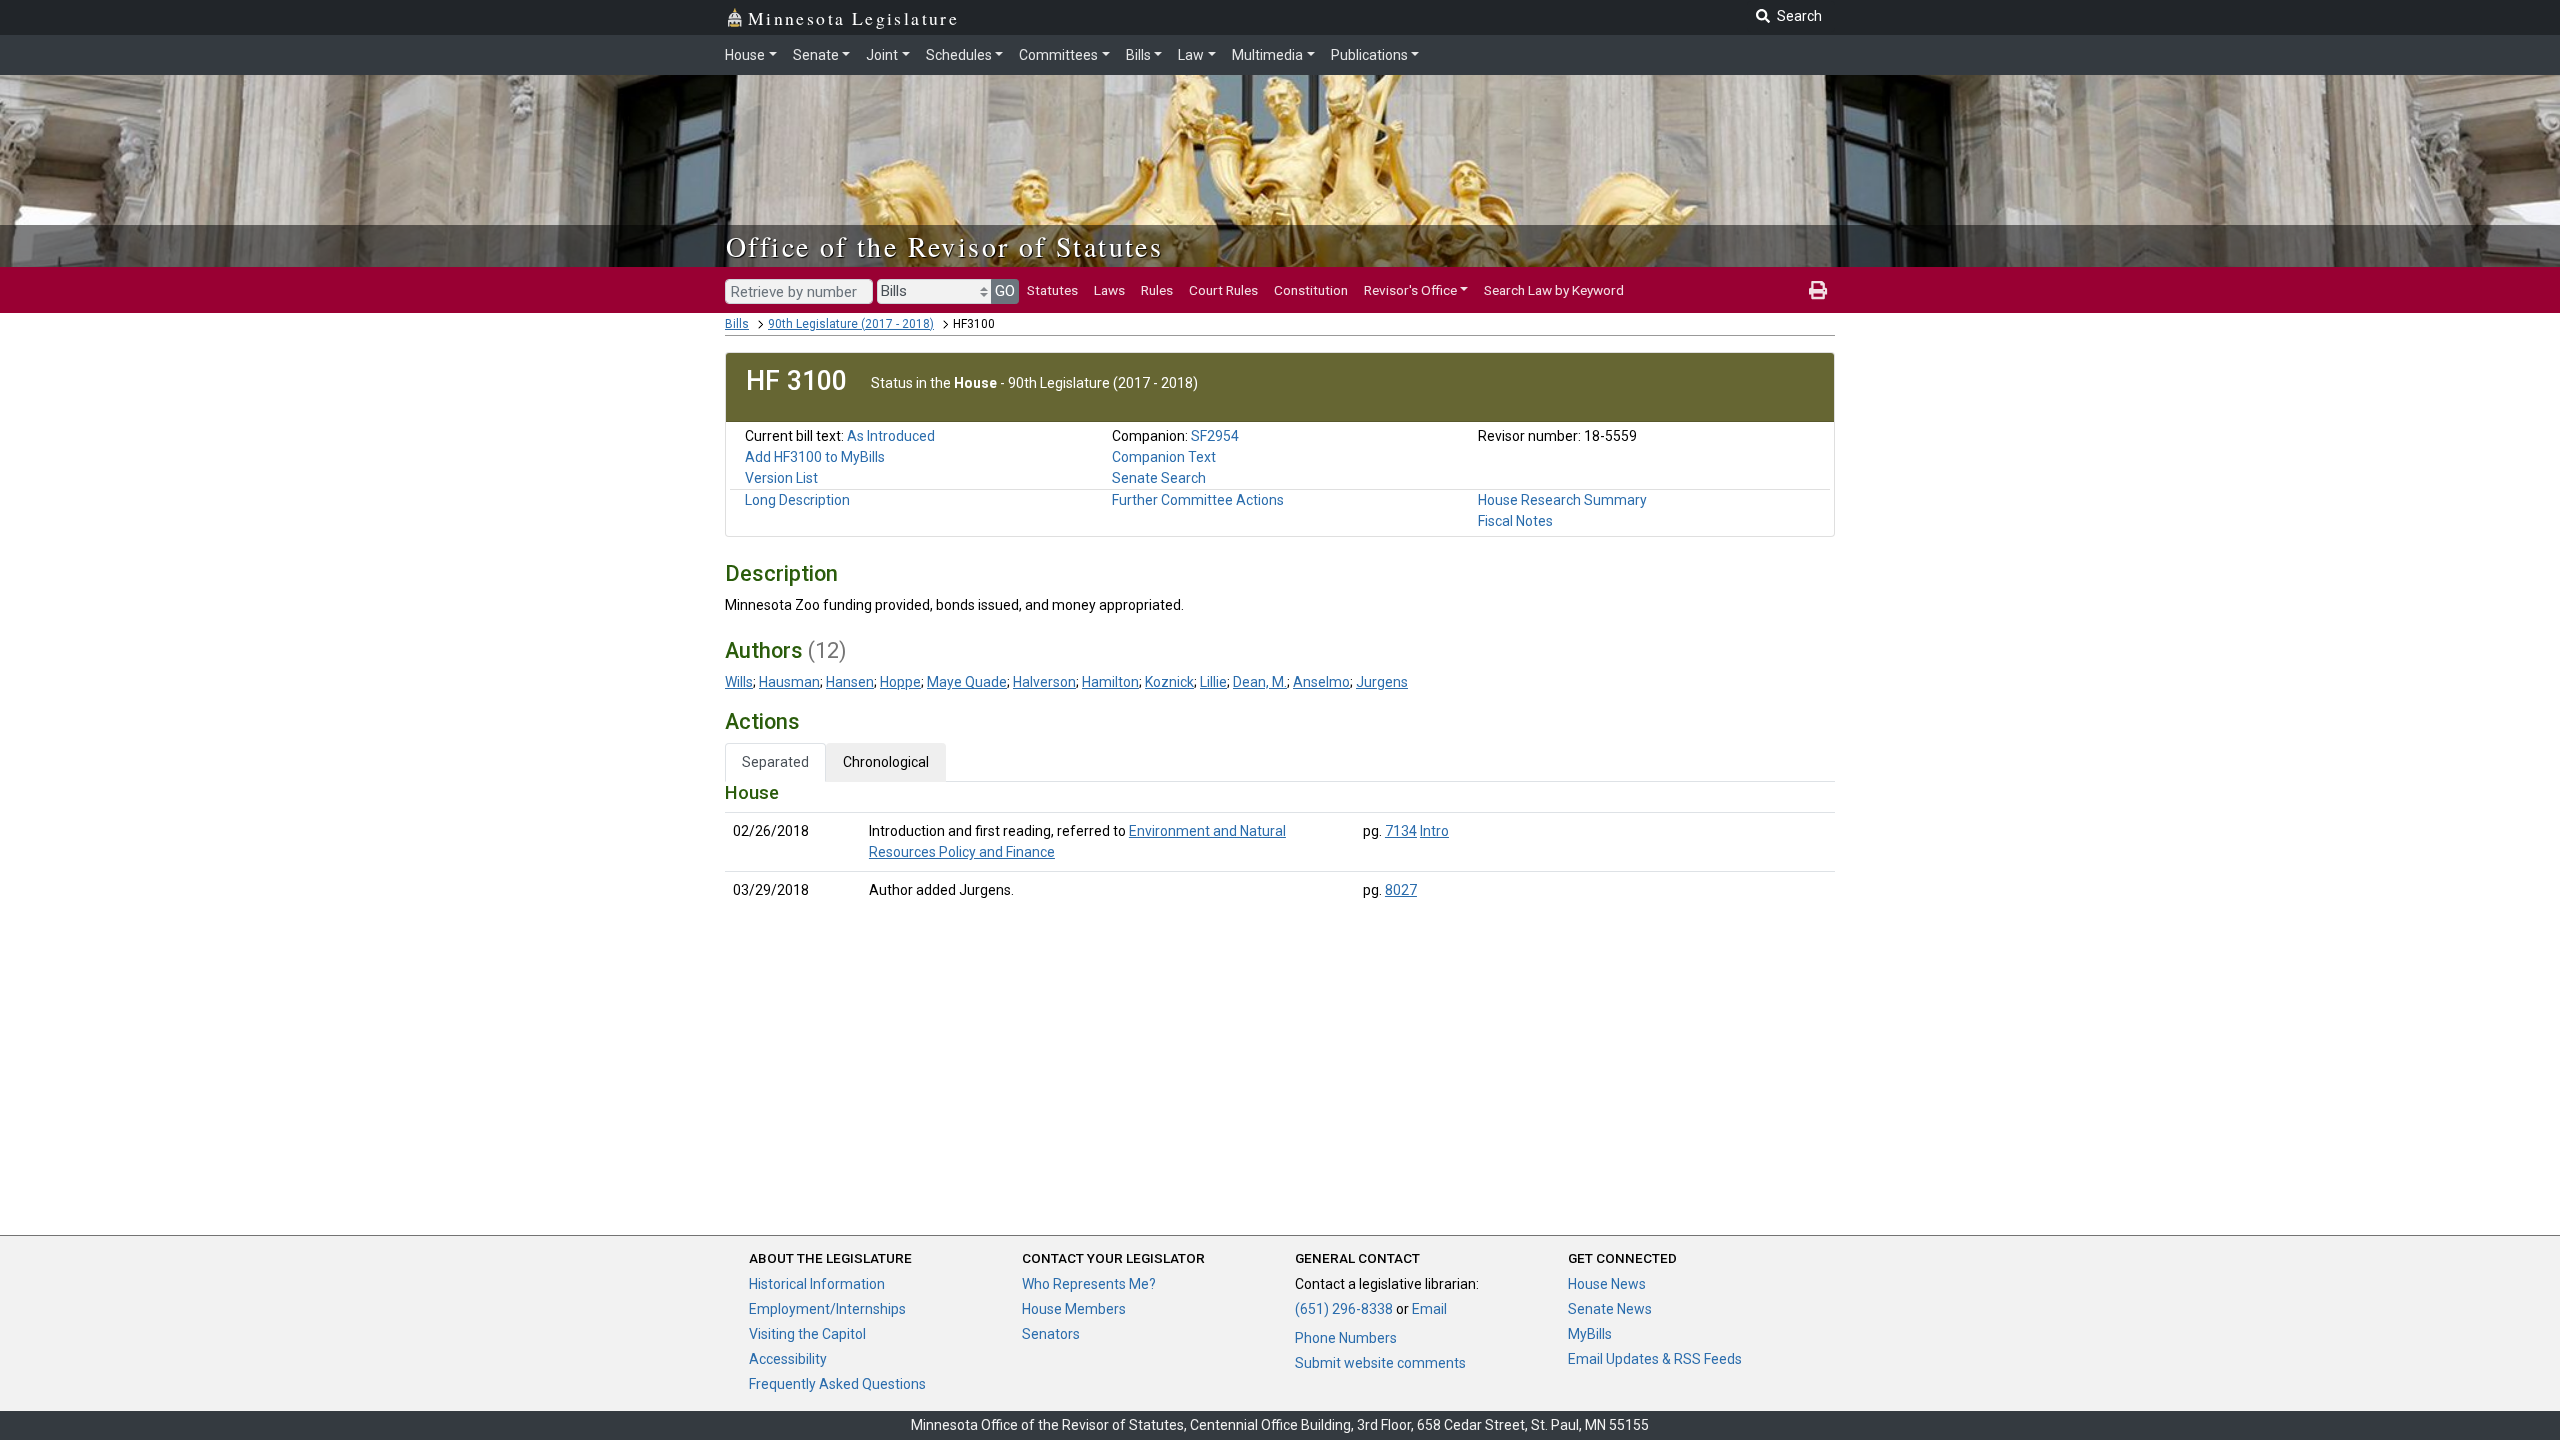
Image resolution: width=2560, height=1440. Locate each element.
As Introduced (891, 436)
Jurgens (1382, 682)
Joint (882, 55)
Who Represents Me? (1089, 1284)
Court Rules (1223, 290)
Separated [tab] (775, 762)
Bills (1138, 55)
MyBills (1590, 1334)
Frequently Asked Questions (837, 1384)
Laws (1109, 290)
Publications (1369, 55)
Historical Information (817, 1284)
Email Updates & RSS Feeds (1655, 1359)
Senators (1051, 1334)
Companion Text (1164, 457)
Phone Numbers (1346, 1338)
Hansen (850, 682)
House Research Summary (1562, 500)
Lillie (1213, 682)
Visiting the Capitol (807, 1334)
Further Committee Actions (1198, 500)
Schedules (959, 55)
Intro (1434, 831)
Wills (739, 682)
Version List (781, 478)
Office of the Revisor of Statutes (944, 246)
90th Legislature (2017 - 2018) (851, 324)
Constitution (1311, 290)
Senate (816, 55)
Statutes (1052, 290)
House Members (1074, 1309)
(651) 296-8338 (1344, 1309)
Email (1429, 1309)
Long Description (797, 500)
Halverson (1044, 682)
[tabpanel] (1280, 845)
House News (1607, 1284)
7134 (1401, 831)
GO (1005, 291)
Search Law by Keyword (1554, 290)
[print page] (1818, 290)
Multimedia (1267, 55)
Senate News (1610, 1309)
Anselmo (1321, 682)
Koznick (1169, 682)
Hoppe (900, 682)
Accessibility (788, 1359)
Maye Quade (967, 682)
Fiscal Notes (1515, 521)
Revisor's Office (1410, 290)
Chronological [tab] (886, 762)
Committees (1058, 55)
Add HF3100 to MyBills (815, 457)
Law (1191, 55)
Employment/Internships (827, 1309)
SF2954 (1215, 436)
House (745, 55)
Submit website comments (1380, 1363)
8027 (1401, 890)
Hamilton (1110, 682)
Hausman (789, 682)
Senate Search (1159, 478)
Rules (1157, 290)
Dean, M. (1260, 682)
